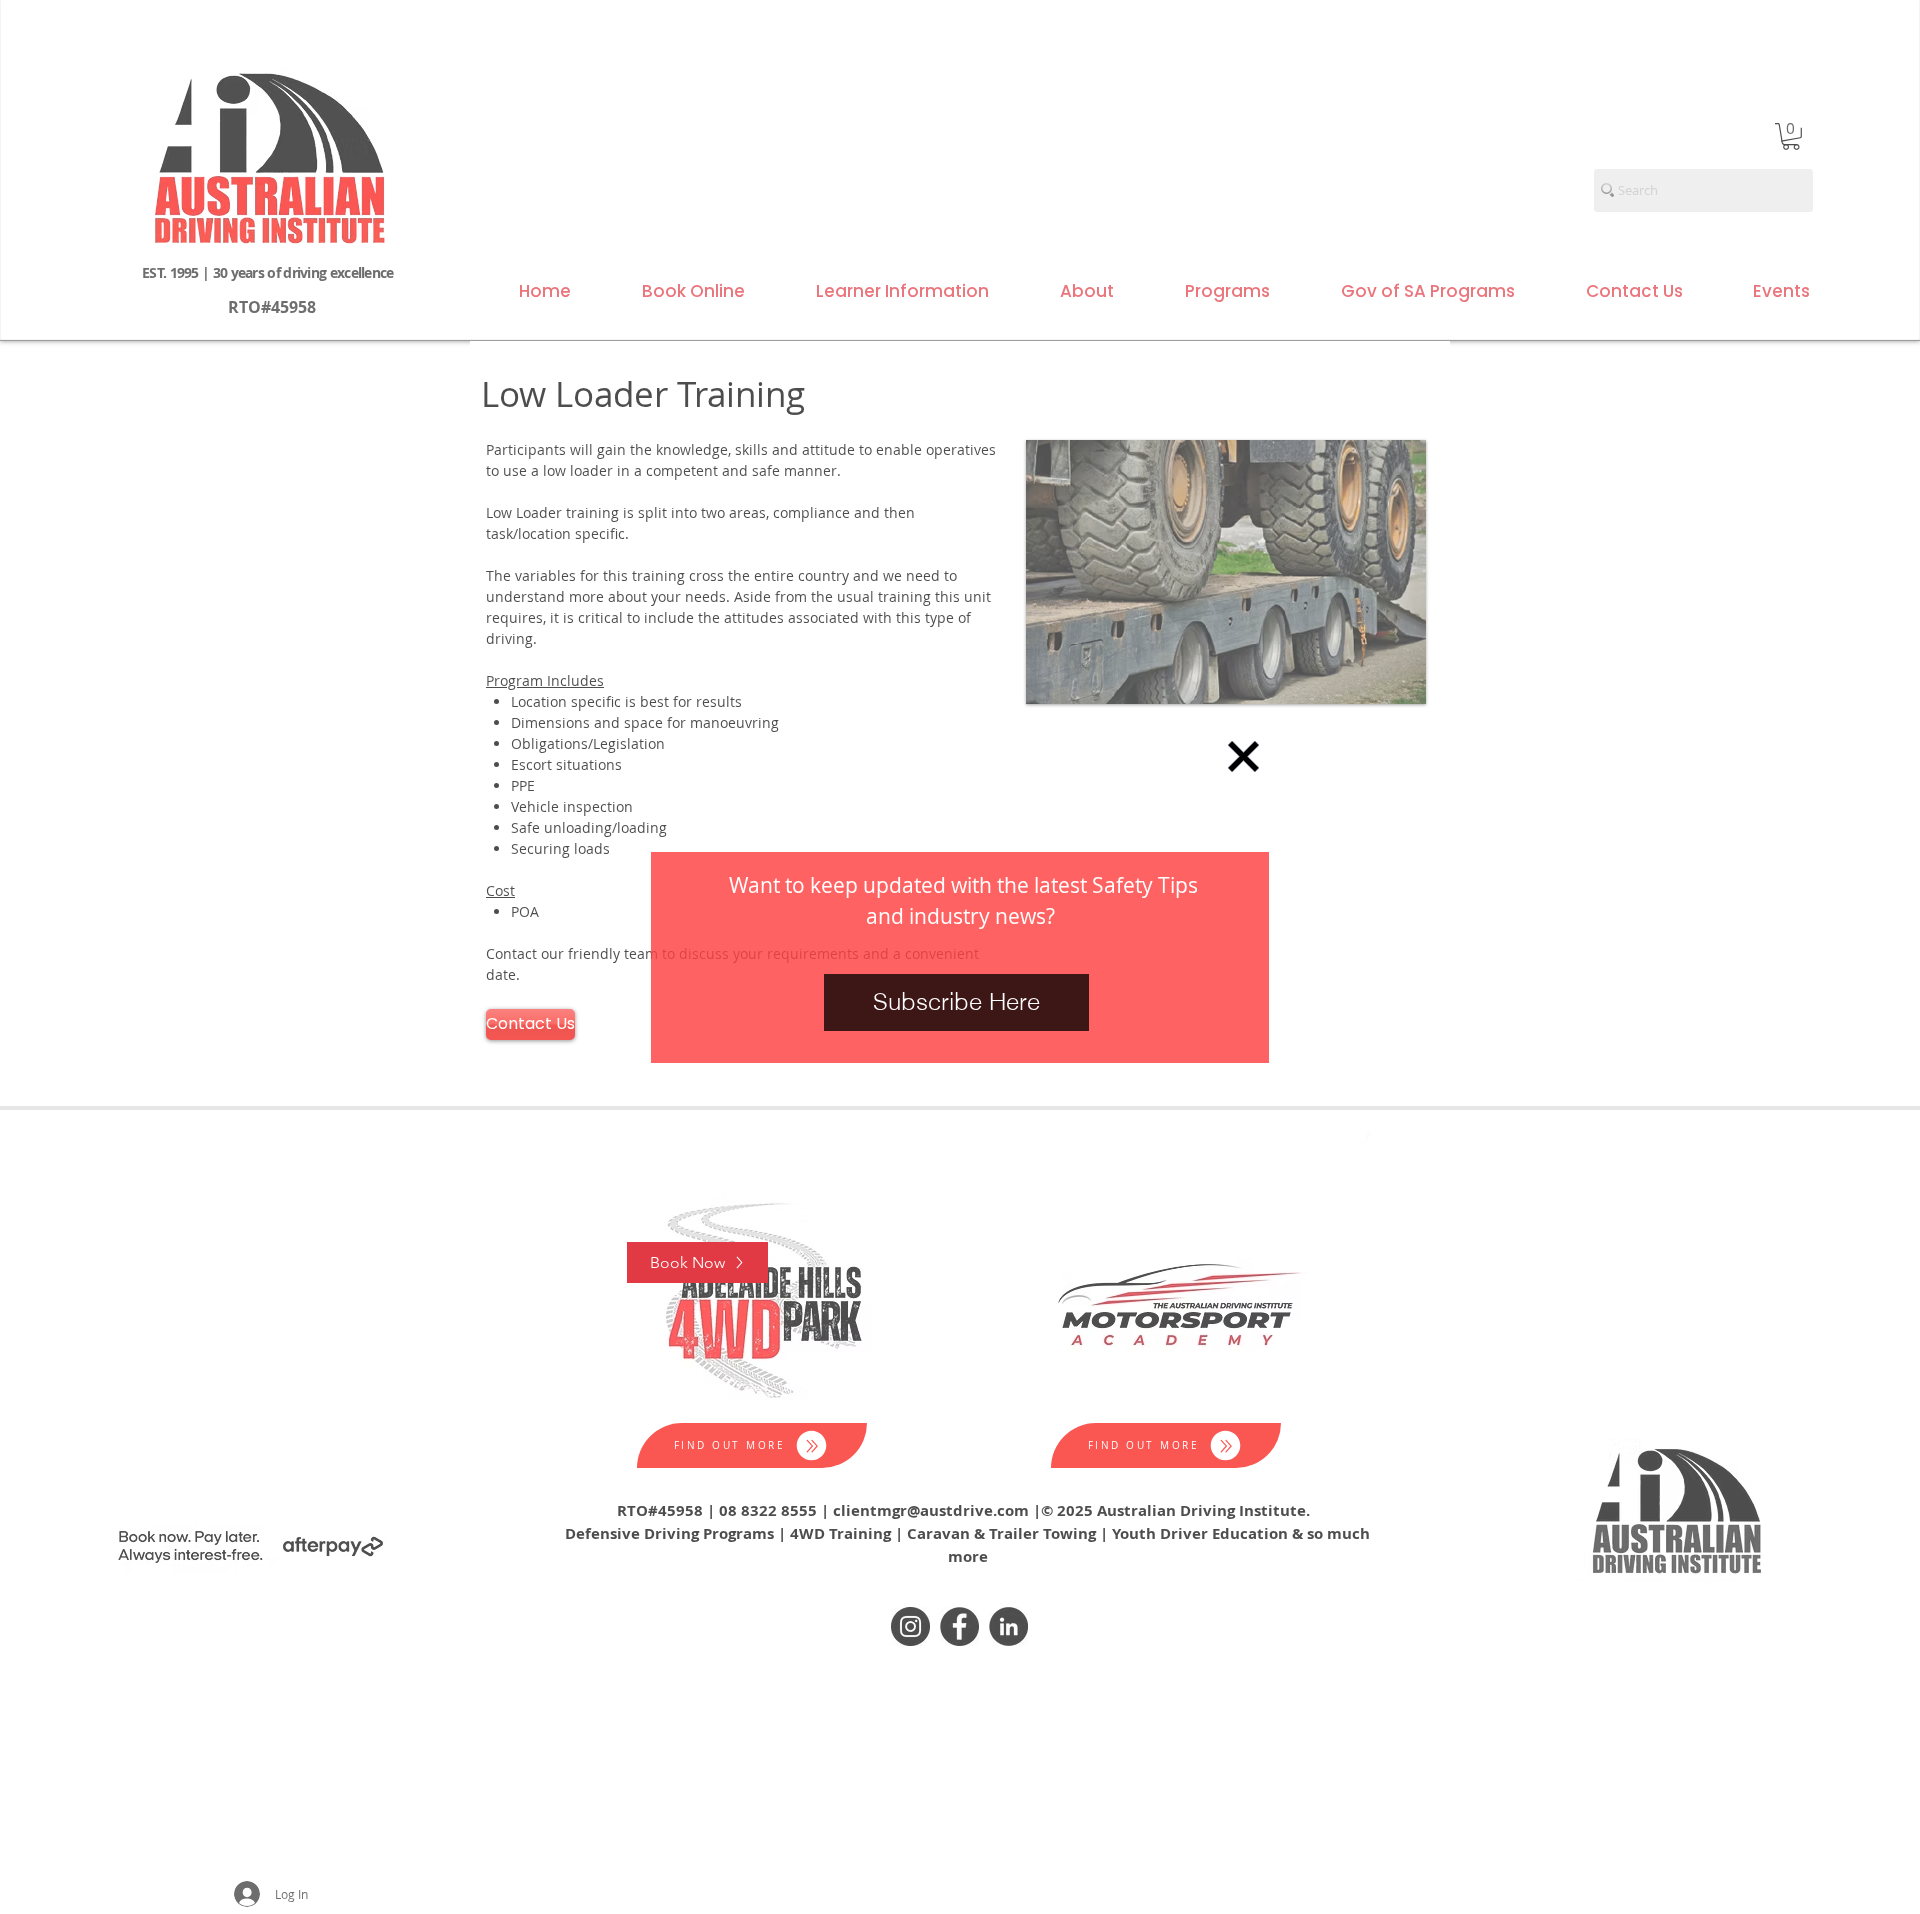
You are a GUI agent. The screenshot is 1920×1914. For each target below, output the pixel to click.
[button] (1243, 756)
